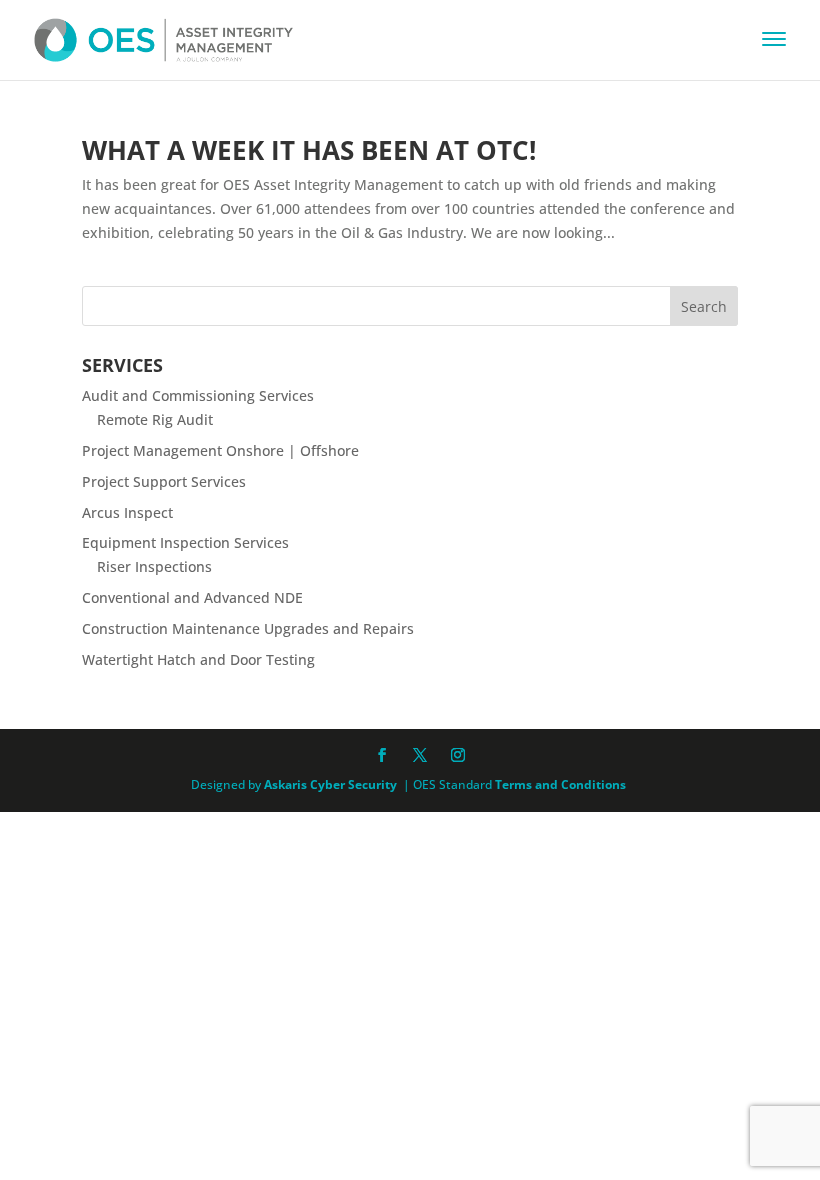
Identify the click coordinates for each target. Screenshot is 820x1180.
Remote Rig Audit (155, 419)
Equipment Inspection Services (185, 542)
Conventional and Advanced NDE (192, 597)
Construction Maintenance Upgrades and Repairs (248, 628)
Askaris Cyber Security (329, 784)
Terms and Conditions (560, 784)
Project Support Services (164, 481)
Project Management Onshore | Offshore (220, 450)
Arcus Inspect (127, 512)
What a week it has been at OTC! (309, 150)
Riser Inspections (154, 566)
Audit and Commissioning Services (198, 395)
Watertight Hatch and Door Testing (198, 659)
